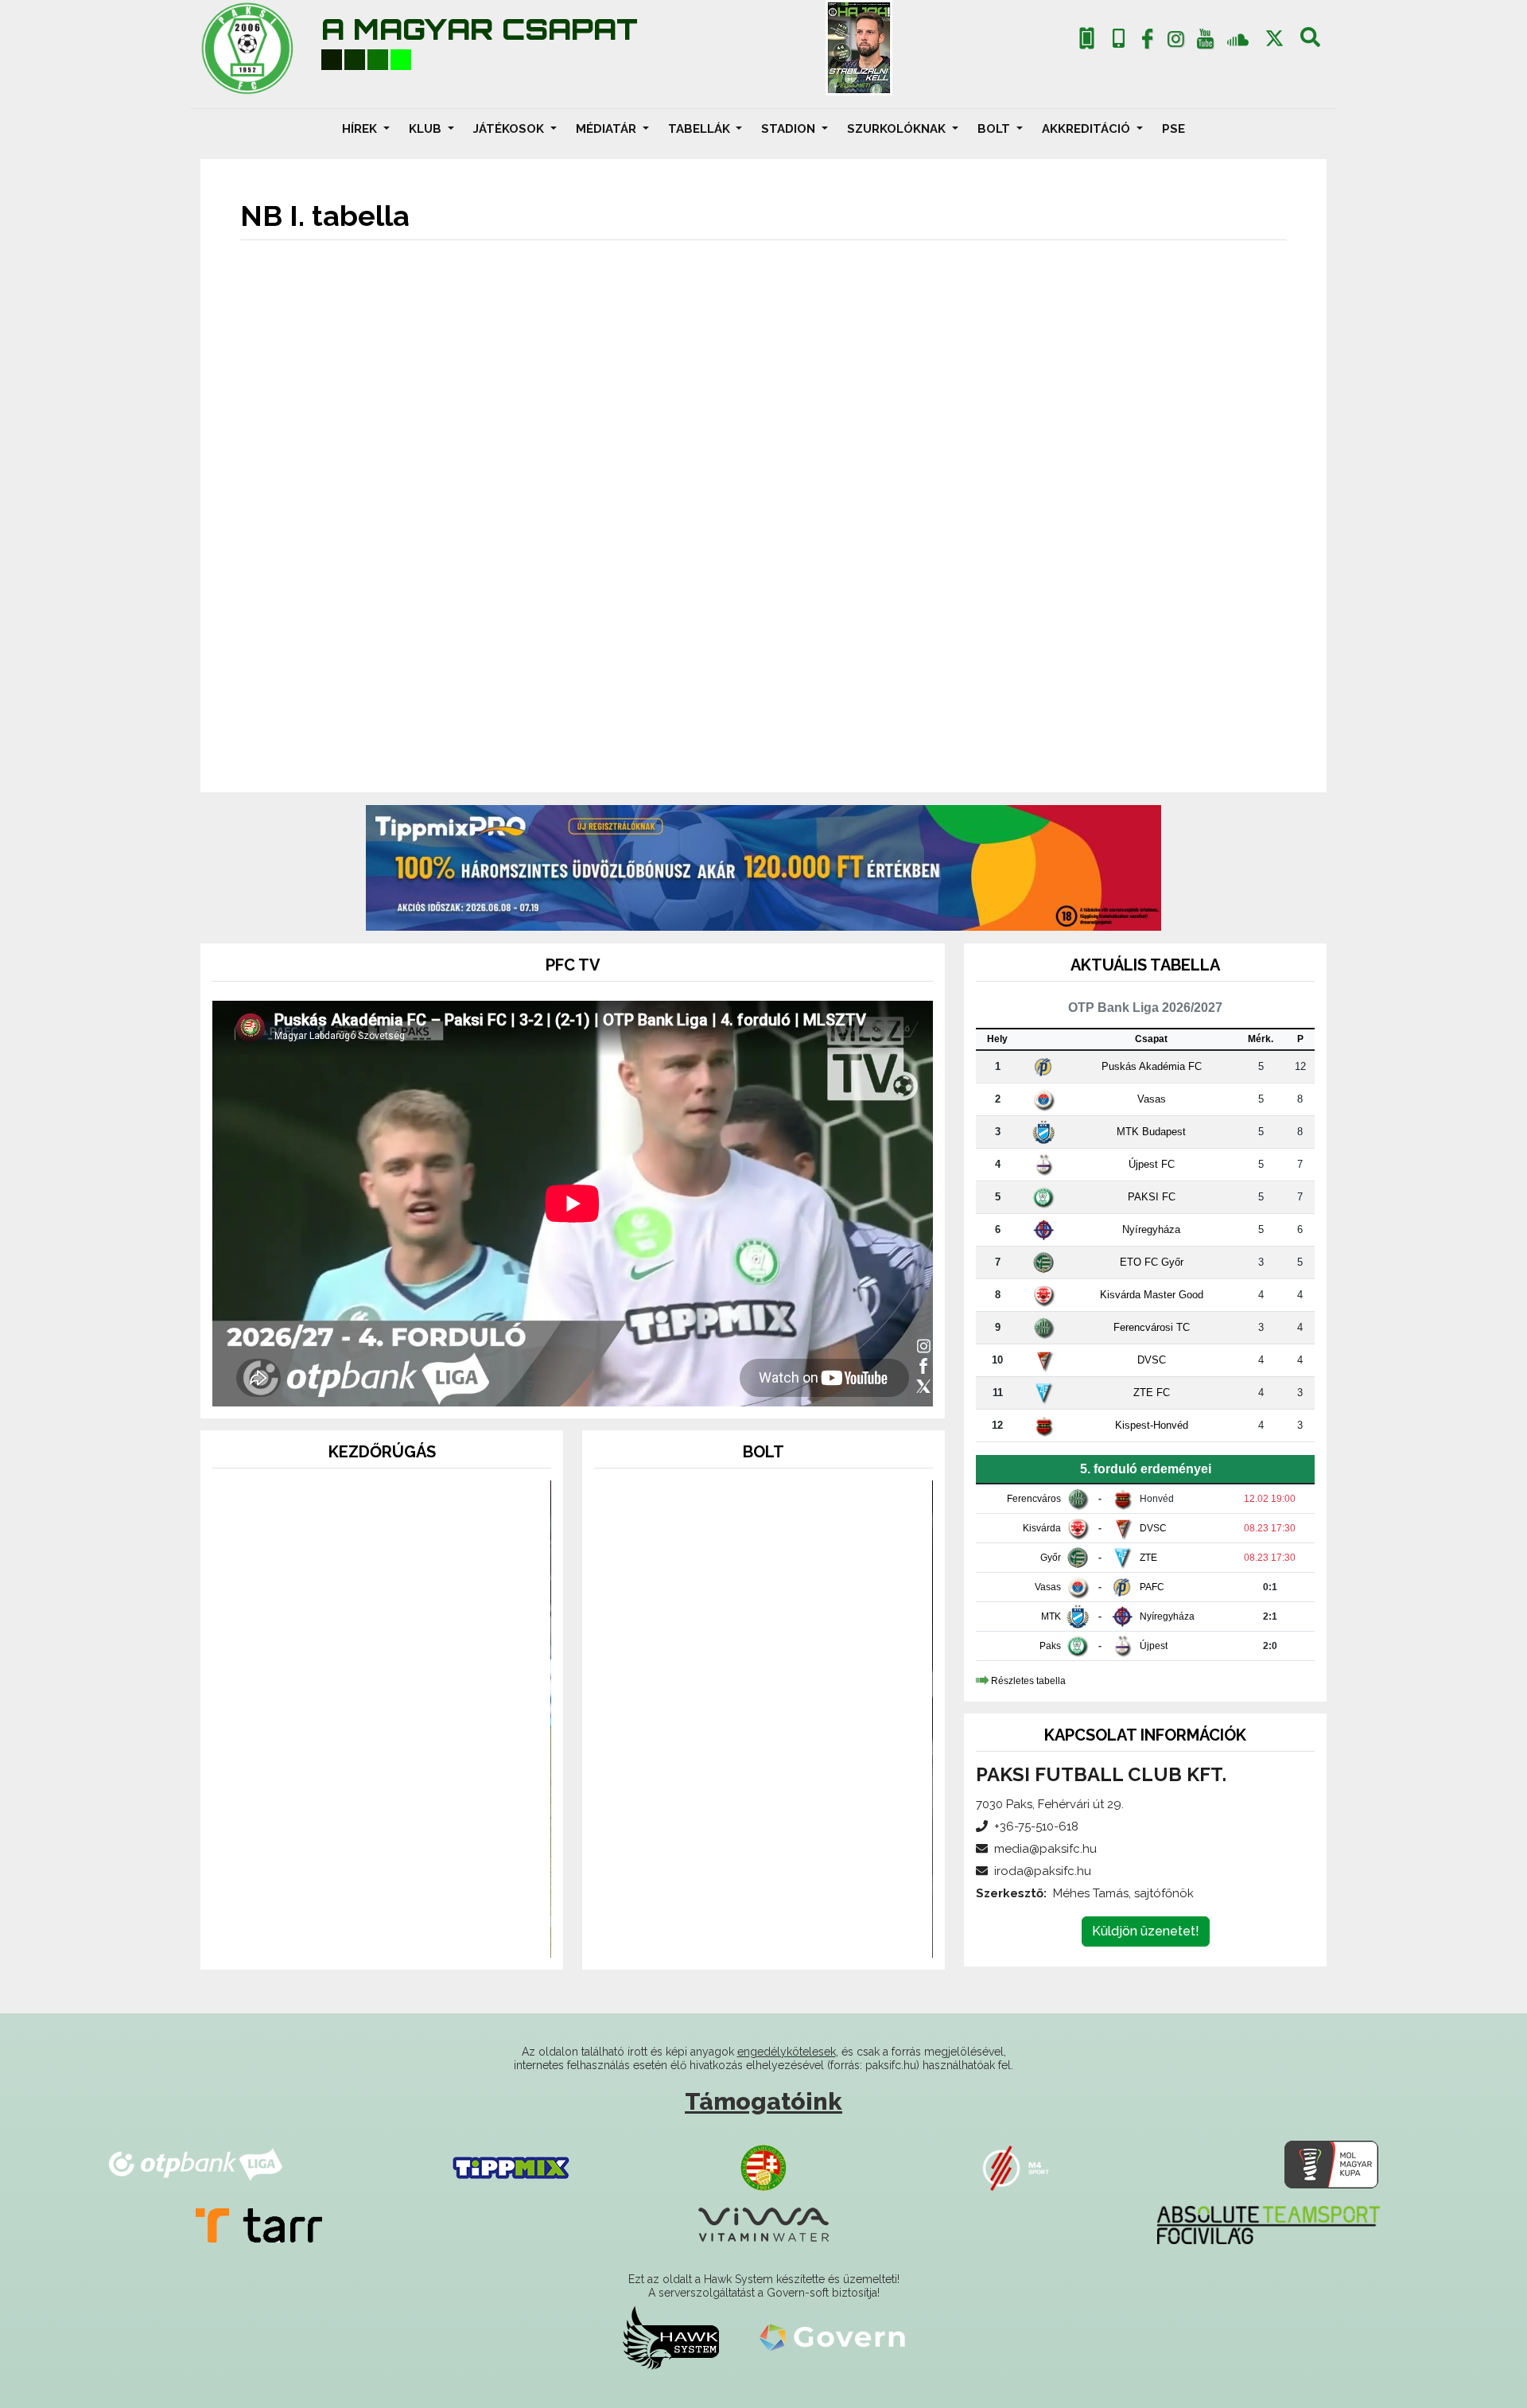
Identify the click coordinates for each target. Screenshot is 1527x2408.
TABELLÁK (701, 129)
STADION (790, 129)
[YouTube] (1205, 42)
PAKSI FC (1152, 1197)
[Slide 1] (353, 1936)
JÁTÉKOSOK (510, 129)
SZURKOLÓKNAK (898, 129)
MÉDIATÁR (608, 129)
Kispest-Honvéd (1152, 1425)
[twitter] (1274, 39)
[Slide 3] (410, 1936)
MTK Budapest (1151, 1132)
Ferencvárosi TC (1152, 1327)
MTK (1051, 1616)
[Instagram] (1176, 42)
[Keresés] (1310, 42)
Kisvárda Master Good (1152, 1295)
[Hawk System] (671, 2337)
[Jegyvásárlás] (1087, 39)
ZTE (1148, 1558)
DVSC (1152, 1360)
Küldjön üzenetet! (1146, 1931)
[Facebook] (1147, 42)
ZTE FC (1152, 1393)
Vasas (1152, 1099)
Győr (1051, 1558)
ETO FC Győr (1152, 1262)
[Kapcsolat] (1119, 39)
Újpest (1154, 1646)
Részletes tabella (1028, 1681)
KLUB (427, 129)
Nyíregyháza (1151, 1229)
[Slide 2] (382, 1936)
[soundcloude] (1238, 39)
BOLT (995, 129)
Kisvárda (1042, 1528)
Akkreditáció (1088, 129)
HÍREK (361, 129)
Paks (1050, 1646)
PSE (1173, 129)
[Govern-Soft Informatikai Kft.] (832, 2337)
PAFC (1152, 1587)
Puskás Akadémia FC (1152, 1066)
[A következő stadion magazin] (859, 48)
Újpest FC (1152, 1164)
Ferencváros (1034, 1499)
